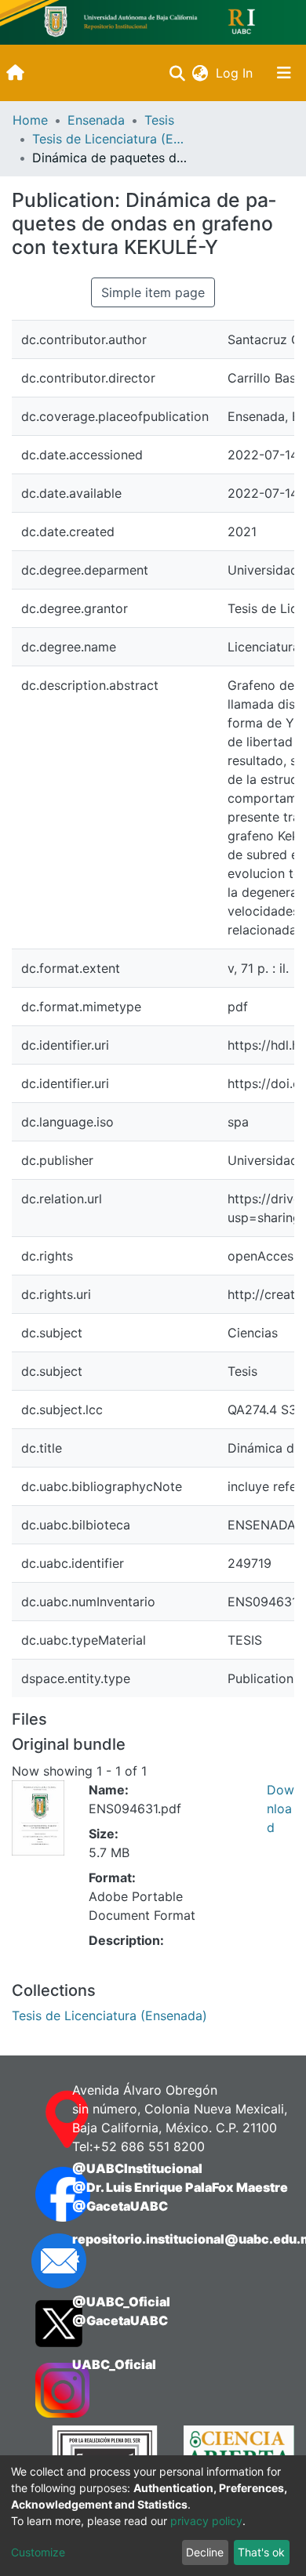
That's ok (261, 2552)
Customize (38, 2552)
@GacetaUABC (120, 2206)
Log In (236, 73)
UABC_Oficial (114, 2364)
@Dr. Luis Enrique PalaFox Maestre (180, 2187)
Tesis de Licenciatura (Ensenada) (111, 139)
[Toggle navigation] (284, 73)
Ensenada (96, 120)
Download (280, 1809)
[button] (200, 73)
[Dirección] (38, 2120)
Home (30, 120)
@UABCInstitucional (137, 2168)
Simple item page (153, 292)
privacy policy (206, 2521)
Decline (205, 2552)
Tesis (159, 120)
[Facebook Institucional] (38, 2194)
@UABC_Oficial (121, 2302)
